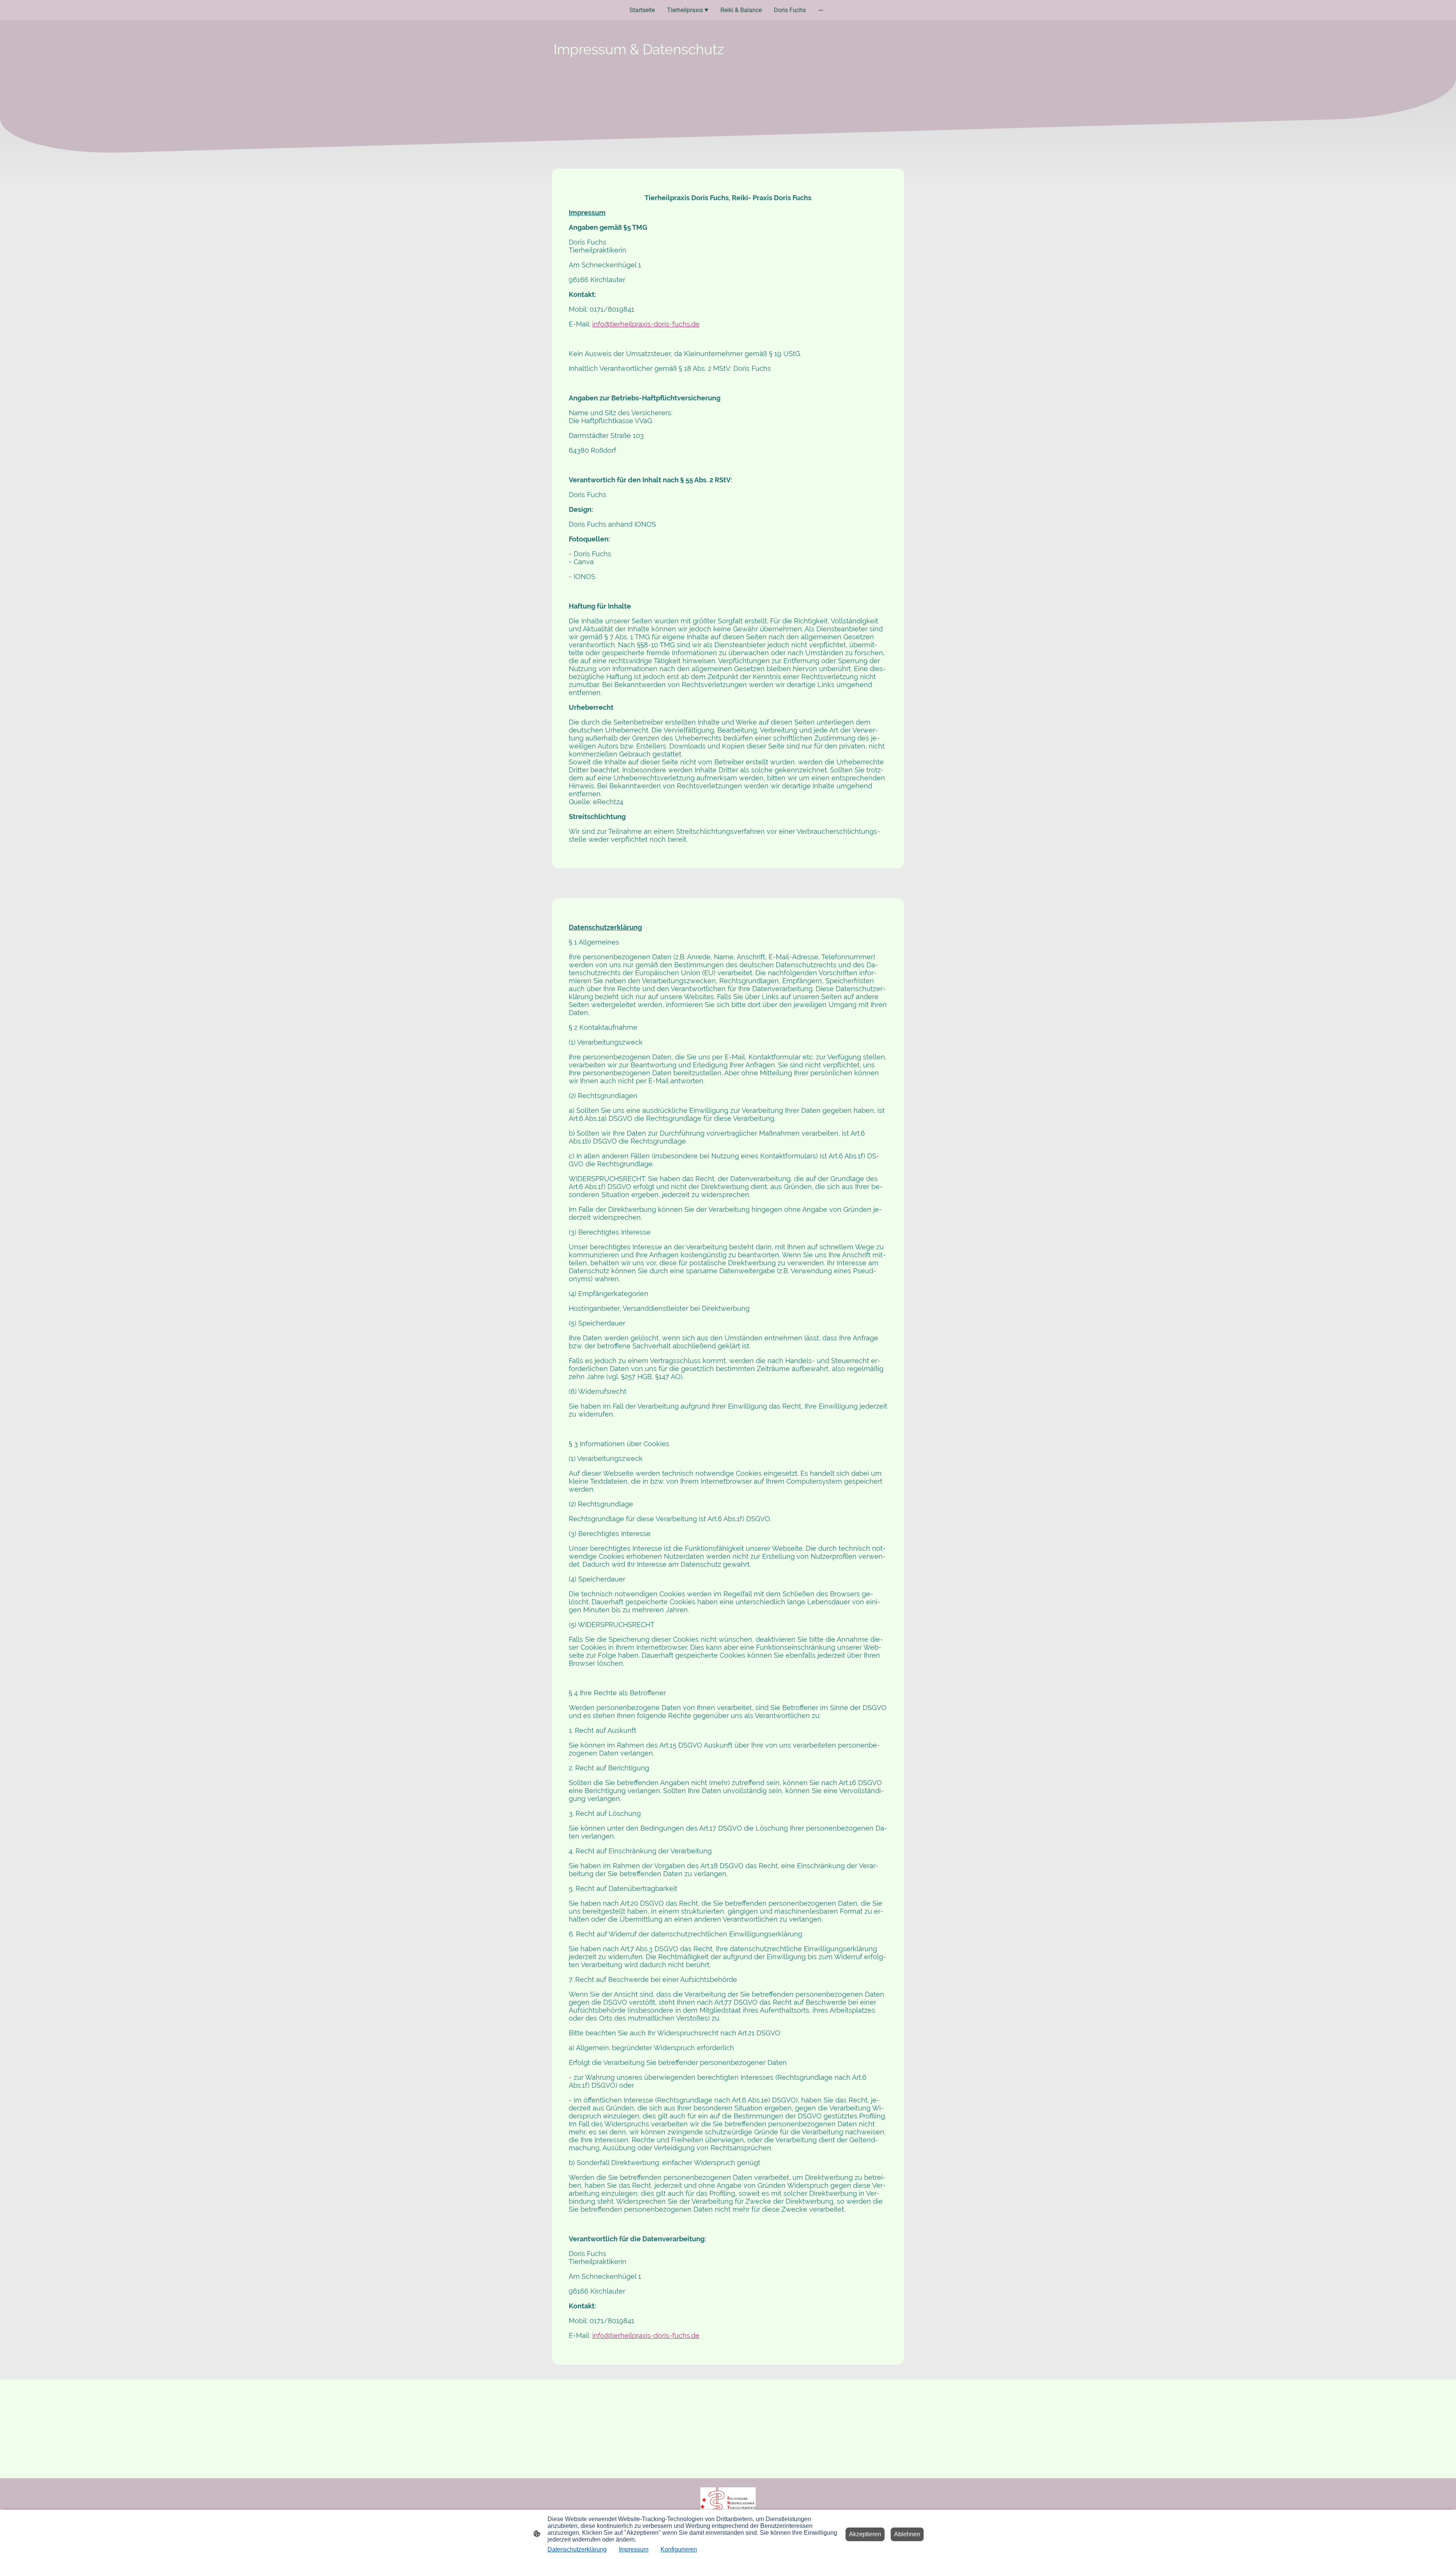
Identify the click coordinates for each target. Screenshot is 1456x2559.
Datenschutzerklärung (577, 2549)
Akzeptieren (865, 2534)
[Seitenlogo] (728, 2505)
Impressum (634, 2549)
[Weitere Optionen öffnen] (821, 10)
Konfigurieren (679, 2549)
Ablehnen (907, 2534)
